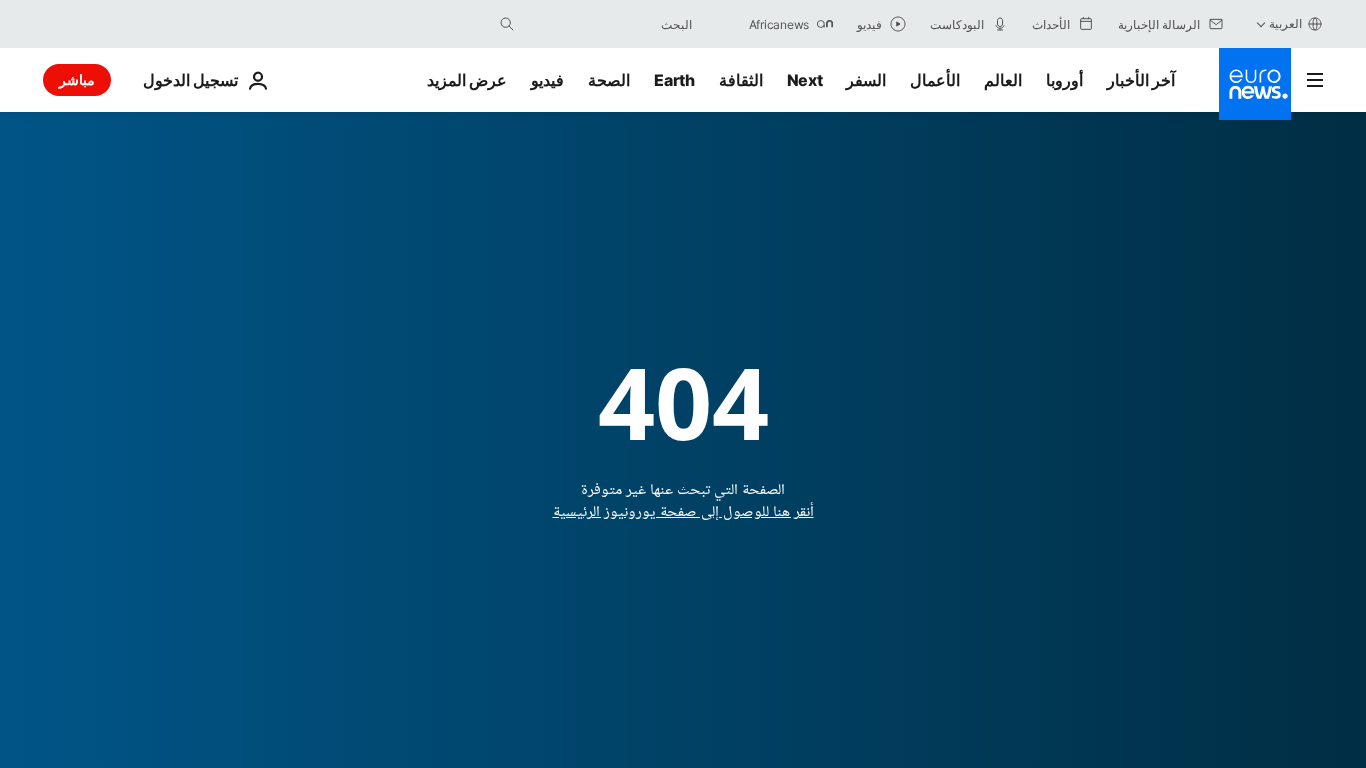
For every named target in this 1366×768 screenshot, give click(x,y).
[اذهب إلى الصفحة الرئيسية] (1255, 84)
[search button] (507, 24)
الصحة (609, 80)
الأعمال (935, 80)
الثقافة (741, 80)
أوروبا (1064, 80)
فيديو (547, 80)
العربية (1285, 23)
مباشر (77, 79)
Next (805, 80)
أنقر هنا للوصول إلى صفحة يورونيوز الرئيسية (683, 512)
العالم (1003, 80)
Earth (674, 80)
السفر (866, 80)
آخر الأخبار (1141, 80)
